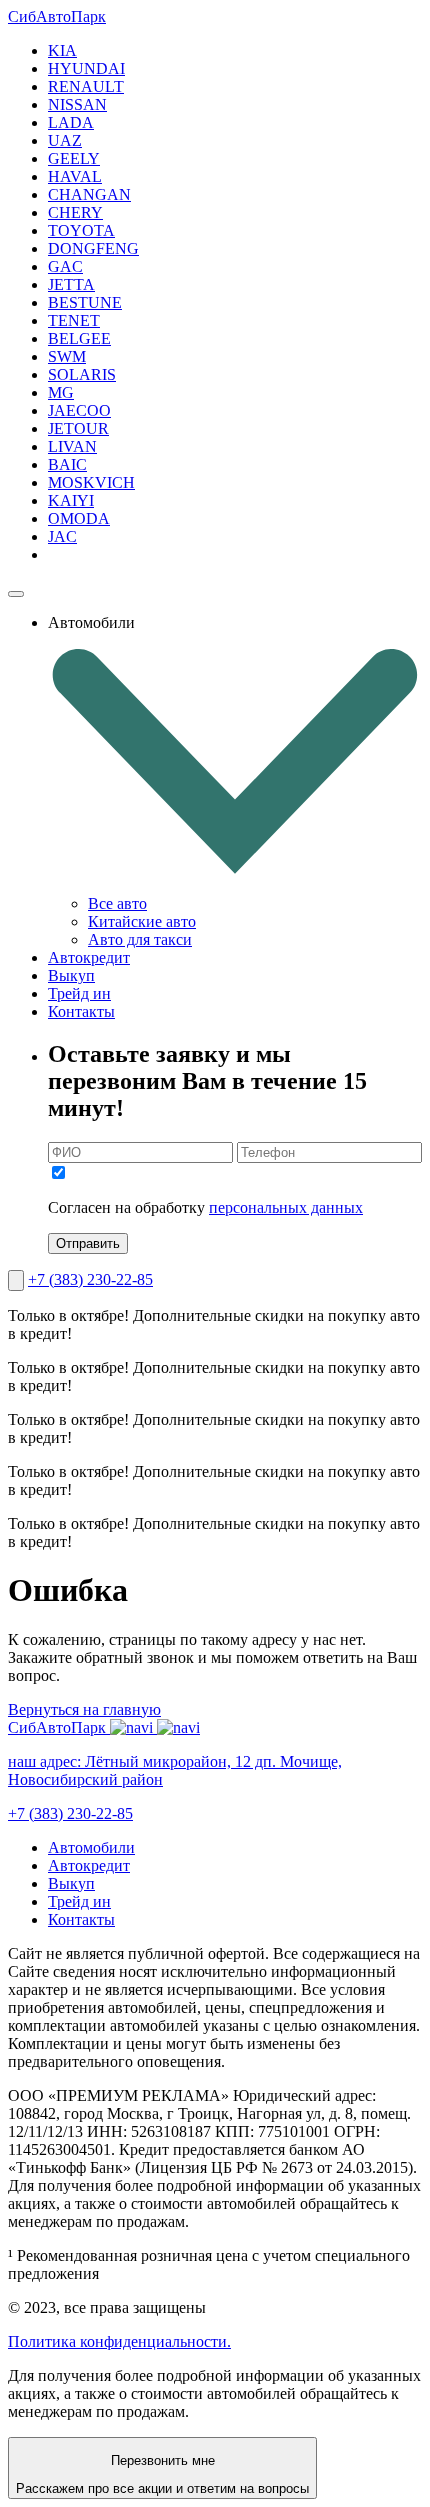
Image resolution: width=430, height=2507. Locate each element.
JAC (62, 536)
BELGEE (79, 338)
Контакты (81, 1011)
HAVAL (75, 176)
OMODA (79, 518)
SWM (67, 356)
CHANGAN (89, 194)
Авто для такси (140, 939)
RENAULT (86, 86)
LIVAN (72, 446)
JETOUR (78, 428)
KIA (62, 50)
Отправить (88, 1243)
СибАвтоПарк (57, 16)
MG (61, 392)
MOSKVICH (91, 482)
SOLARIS (82, 374)
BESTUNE (85, 302)
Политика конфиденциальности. (119, 2341)
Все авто (117, 903)
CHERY (75, 212)
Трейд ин (79, 993)
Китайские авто (142, 921)
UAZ (65, 140)
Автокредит (89, 957)
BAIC (67, 464)
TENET (74, 320)
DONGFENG (93, 248)
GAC (65, 266)
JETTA (71, 284)
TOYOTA (81, 230)
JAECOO (79, 410)
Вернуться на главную (84, 1709)
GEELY (74, 158)
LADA (71, 122)
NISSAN (77, 104)
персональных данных (286, 1207)
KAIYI (71, 500)
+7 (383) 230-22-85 (90, 1279)
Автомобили (91, 1847)
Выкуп (71, 975)
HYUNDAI (86, 68)
